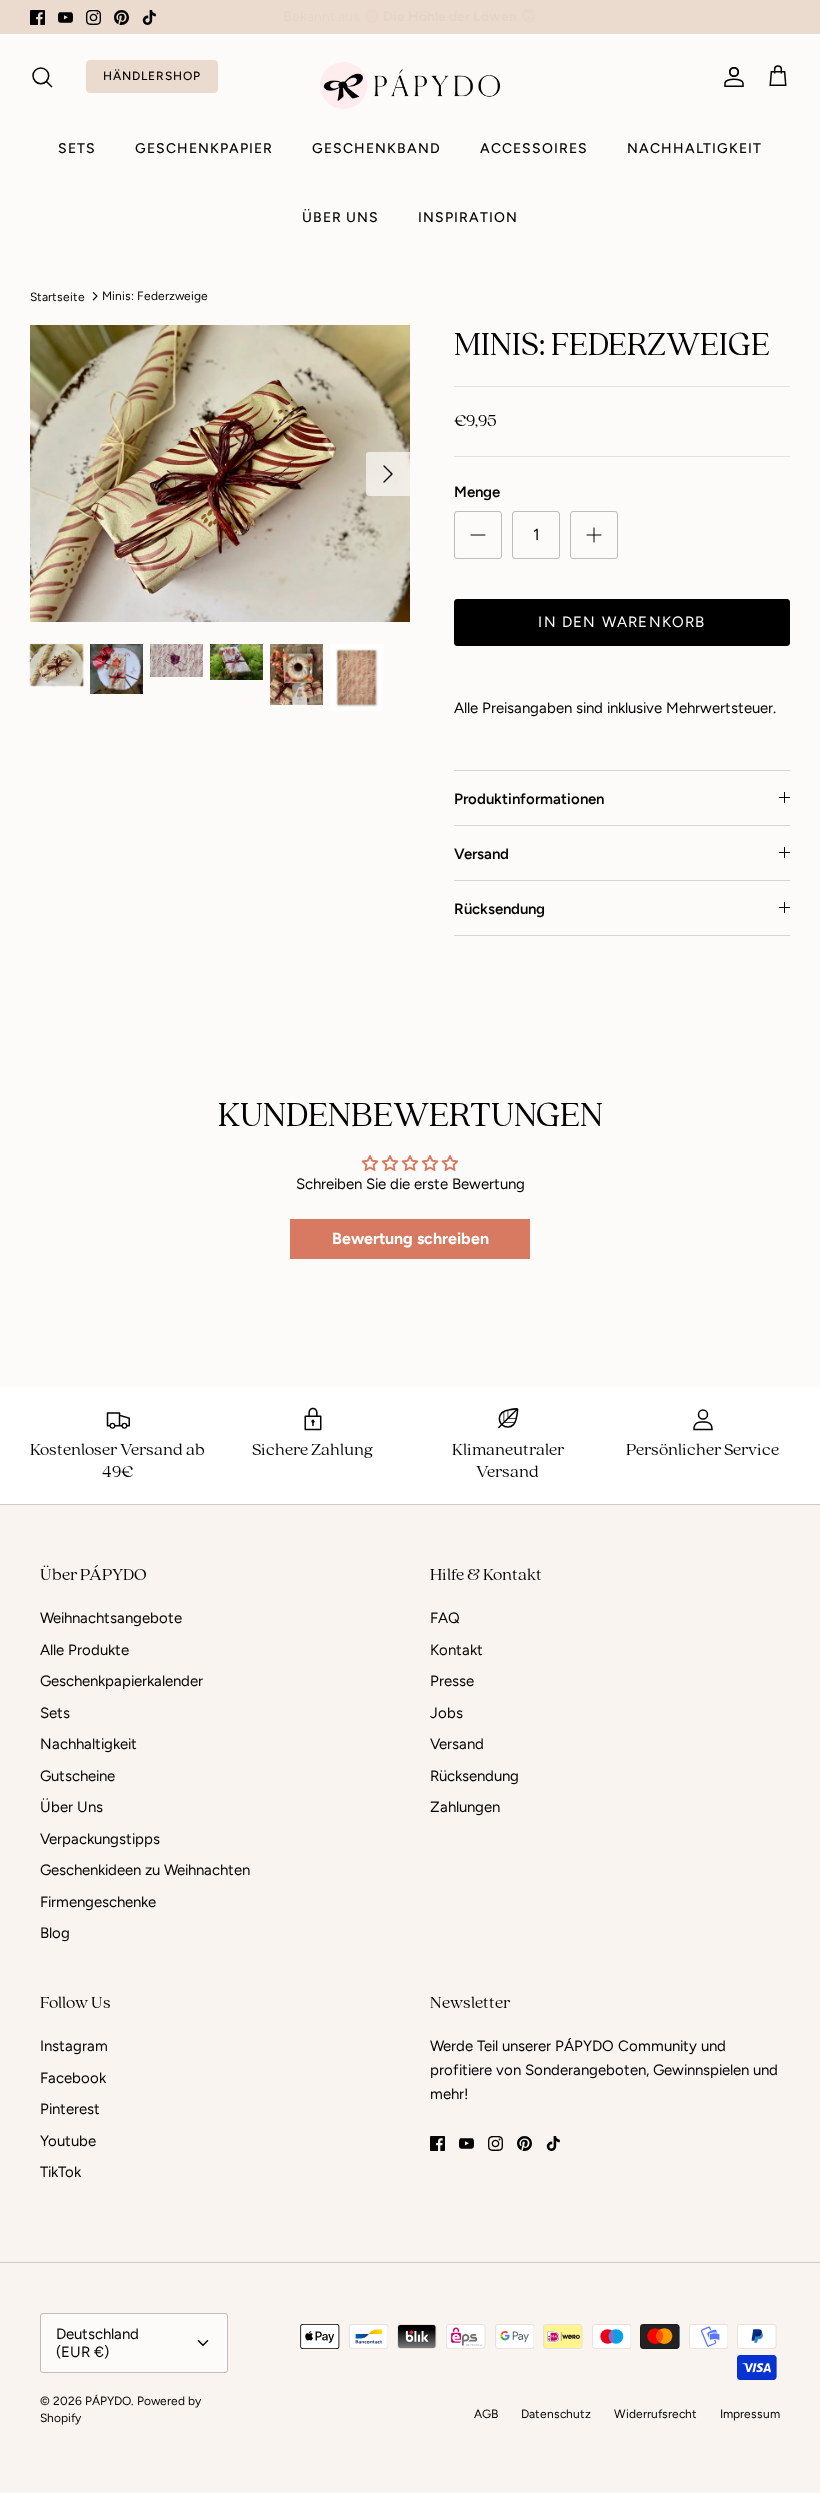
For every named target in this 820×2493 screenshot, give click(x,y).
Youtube (68, 2141)
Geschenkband (376, 148)
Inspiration (468, 217)
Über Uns (340, 217)
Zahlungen (465, 1807)
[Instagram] (93, 17)
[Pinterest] (121, 17)
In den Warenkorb (621, 622)
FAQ (445, 1618)
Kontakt (456, 1650)
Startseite (57, 296)
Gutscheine (77, 1776)
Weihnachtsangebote (111, 1618)
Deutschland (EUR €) (97, 2343)
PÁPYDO (108, 2401)
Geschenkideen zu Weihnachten (145, 1870)
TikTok (60, 2172)
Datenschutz (556, 2414)
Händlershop (152, 76)
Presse (452, 1681)
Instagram (74, 2046)
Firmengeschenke (98, 1902)
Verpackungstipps (100, 1839)
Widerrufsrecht (655, 2414)
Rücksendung (499, 909)
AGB (486, 2414)
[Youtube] (65, 17)
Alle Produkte (84, 1650)
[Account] (730, 77)
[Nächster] (388, 474)
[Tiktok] (149, 17)
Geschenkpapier (204, 148)
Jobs (446, 1713)
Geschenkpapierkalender (121, 1681)
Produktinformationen (529, 799)
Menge (477, 492)
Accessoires (534, 148)
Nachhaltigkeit (694, 148)
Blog (55, 1933)
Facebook (73, 2078)
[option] (220, 473)
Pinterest (70, 2109)
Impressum (750, 2414)
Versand (481, 854)
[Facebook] (37, 17)
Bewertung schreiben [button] (410, 1238)
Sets (77, 148)
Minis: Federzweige (155, 296)
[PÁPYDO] (410, 85)
